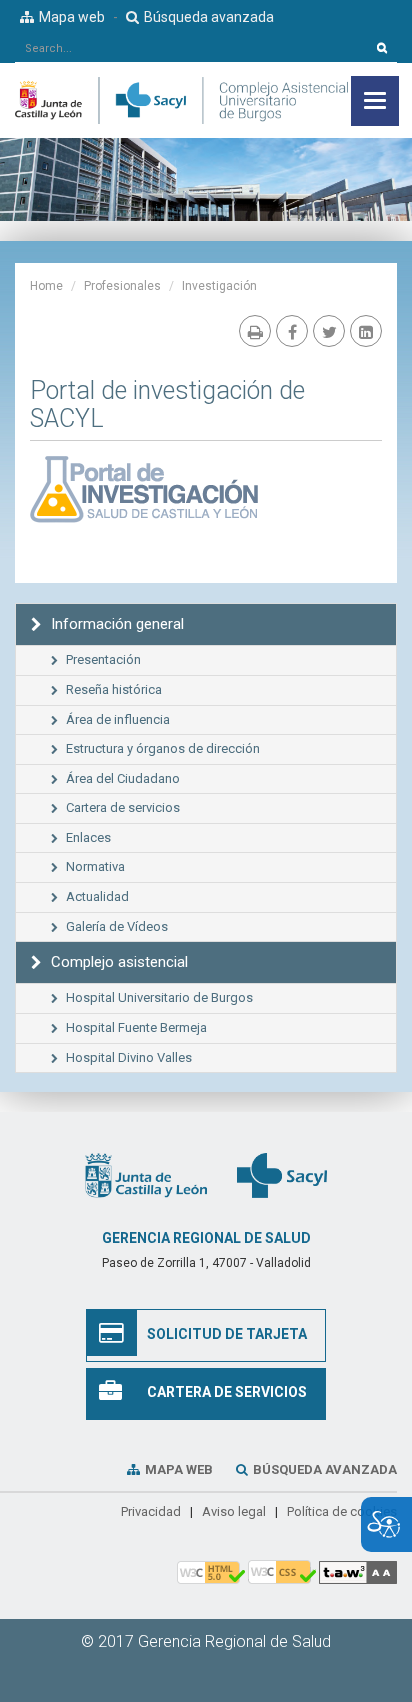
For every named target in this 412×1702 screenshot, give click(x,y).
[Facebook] (292, 331)
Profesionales (122, 286)
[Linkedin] (366, 331)
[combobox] (191, 48)
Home (46, 286)
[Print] (255, 331)
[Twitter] (329, 331)
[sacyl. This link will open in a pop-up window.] (282, 1175)
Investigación (219, 286)
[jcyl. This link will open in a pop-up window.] (146, 1175)
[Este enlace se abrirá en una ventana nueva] (151, 494)
